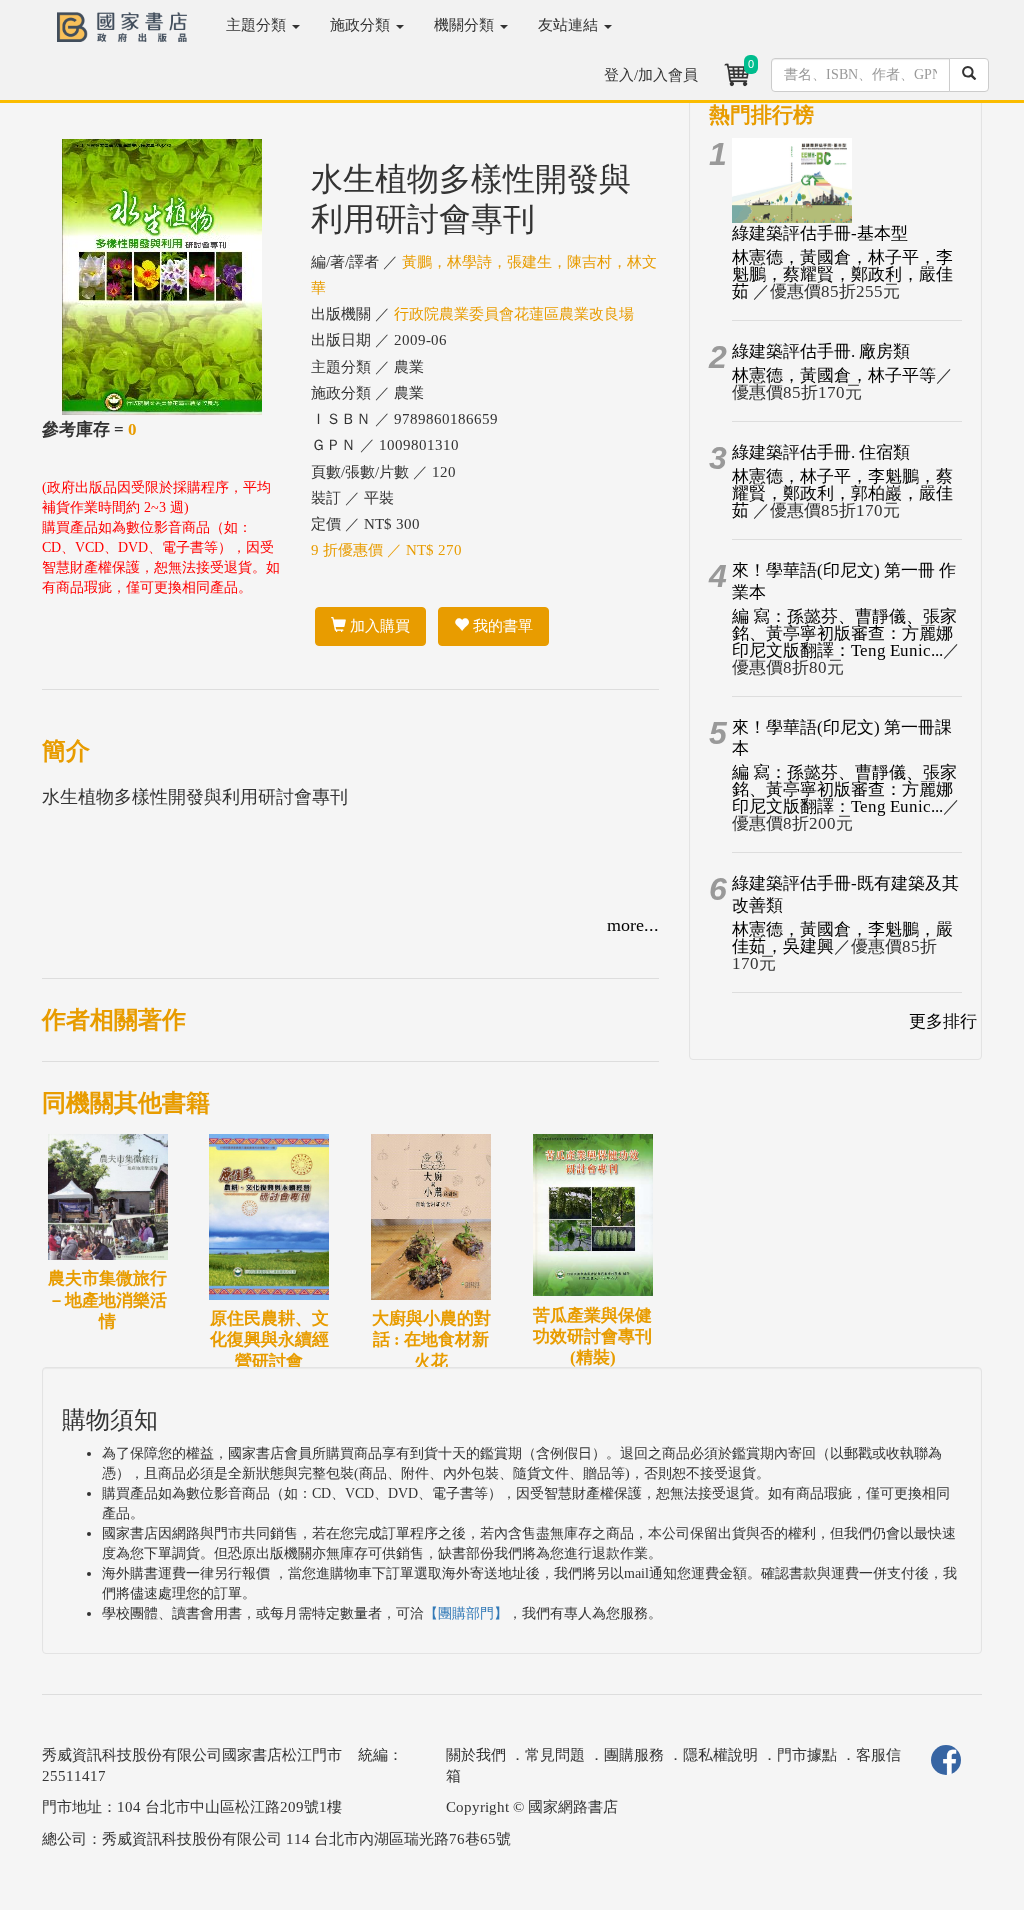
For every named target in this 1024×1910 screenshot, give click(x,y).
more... (633, 925)
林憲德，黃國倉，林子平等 (834, 375)
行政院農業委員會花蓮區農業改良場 (514, 314)
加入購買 (378, 626)
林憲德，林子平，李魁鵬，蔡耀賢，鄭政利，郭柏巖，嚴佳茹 (842, 493)
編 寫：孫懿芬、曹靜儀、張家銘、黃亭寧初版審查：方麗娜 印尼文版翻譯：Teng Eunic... (844, 633)
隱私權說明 (720, 1755)
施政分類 (362, 25)
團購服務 (634, 1755)
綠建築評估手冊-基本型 (820, 233)
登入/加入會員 (651, 75)
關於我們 (476, 1755)
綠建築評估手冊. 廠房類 (821, 351)
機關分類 (466, 25)
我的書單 (501, 626)
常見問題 (555, 1755)
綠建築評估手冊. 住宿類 (821, 452)
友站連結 (570, 25)
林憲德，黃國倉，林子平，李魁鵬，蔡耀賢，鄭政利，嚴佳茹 (842, 274)
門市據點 (807, 1755)
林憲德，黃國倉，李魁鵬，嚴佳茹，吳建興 (842, 938)
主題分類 (258, 25)
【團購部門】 (466, 1613)
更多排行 (943, 1021)
